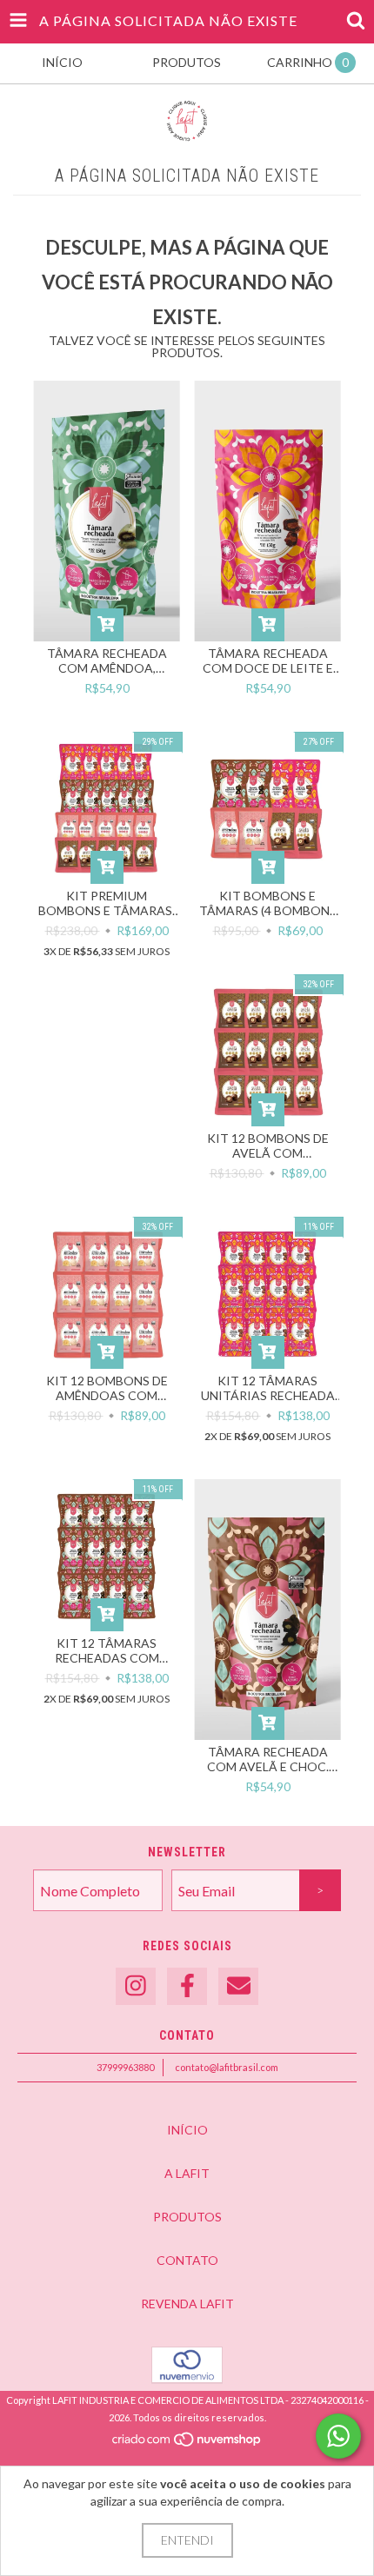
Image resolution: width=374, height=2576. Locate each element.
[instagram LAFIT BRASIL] (136, 1986)
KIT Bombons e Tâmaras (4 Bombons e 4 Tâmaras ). (268, 903)
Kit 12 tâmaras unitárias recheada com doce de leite (268, 1388)
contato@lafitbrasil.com (227, 2067)
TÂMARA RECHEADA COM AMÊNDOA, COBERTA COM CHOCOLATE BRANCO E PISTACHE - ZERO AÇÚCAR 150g (107, 661)
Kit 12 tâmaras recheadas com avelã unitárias (107, 1650)
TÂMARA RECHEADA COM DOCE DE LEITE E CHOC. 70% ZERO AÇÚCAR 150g (268, 661)
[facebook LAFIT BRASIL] (187, 1986)
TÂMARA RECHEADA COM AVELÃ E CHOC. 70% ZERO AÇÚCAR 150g (268, 1759)
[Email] (238, 1986)
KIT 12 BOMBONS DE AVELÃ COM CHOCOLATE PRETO (268, 1145)
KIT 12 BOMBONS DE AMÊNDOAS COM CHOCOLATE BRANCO (107, 1388)
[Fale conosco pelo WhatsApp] (338, 2436)
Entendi (187, 2540)
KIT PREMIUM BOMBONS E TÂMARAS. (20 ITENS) (107, 903)
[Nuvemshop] (187, 2443)
